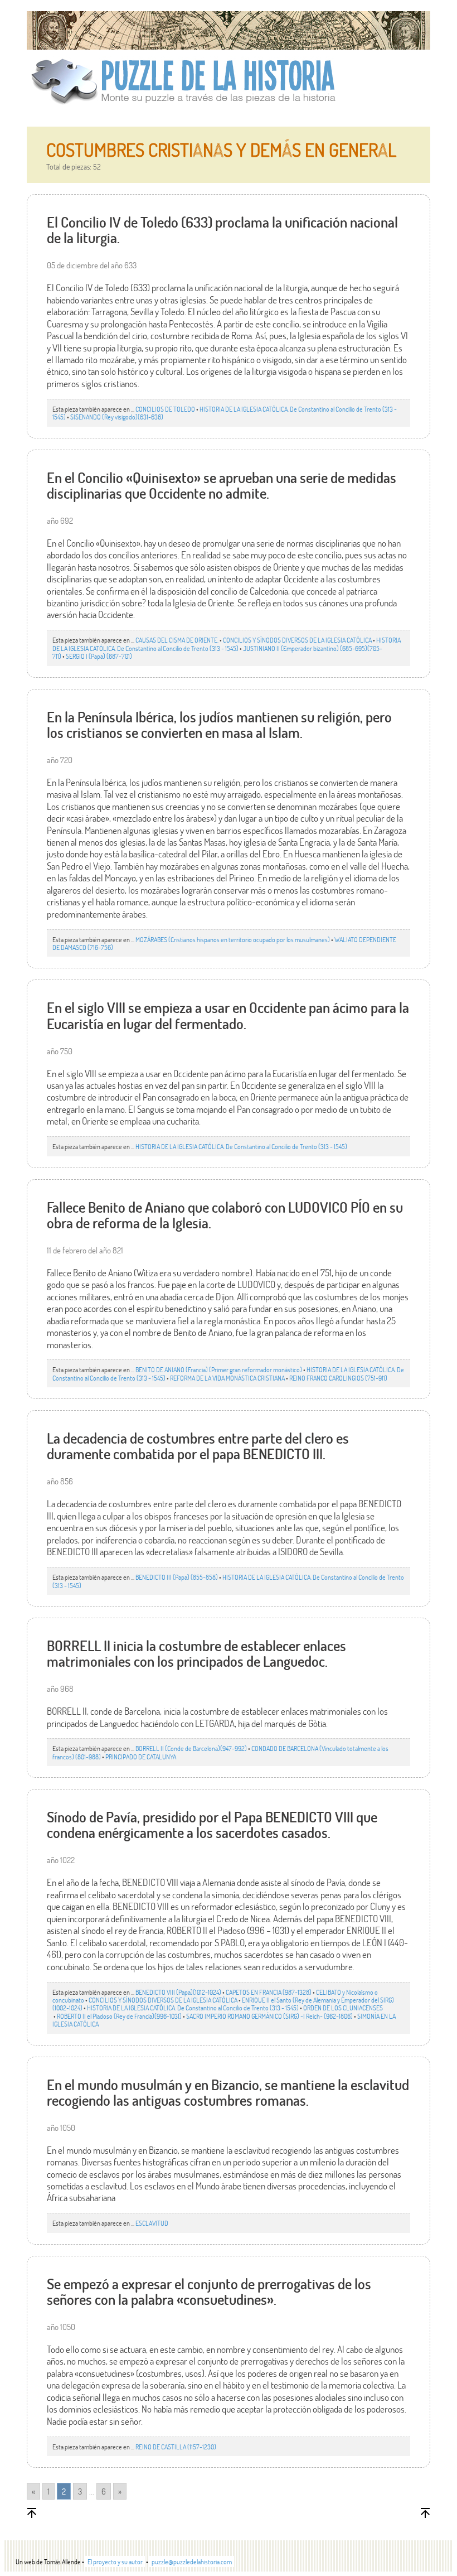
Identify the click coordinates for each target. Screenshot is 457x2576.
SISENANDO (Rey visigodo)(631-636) (117, 417)
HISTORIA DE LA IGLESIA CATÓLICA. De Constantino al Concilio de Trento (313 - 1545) (225, 413)
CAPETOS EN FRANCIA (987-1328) (269, 1992)
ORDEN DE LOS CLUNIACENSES (343, 2008)
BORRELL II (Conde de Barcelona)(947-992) (191, 1748)
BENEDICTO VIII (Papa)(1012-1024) (178, 1992)
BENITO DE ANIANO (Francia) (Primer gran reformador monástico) (219, 1369)
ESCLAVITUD (152, 2223)
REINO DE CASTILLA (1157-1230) (176, 2447)
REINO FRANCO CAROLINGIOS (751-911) (338, 1378)
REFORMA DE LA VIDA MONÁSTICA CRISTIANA (227, 1378)
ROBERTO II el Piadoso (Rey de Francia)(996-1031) (119, 2016)
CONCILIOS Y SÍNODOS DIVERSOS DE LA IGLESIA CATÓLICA (297, 640)
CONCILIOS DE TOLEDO (165, 409)
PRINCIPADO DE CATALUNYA (141, 1757)
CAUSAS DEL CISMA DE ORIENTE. (177, 640)
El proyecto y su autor (115, 2561)
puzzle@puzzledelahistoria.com (192, 2561)
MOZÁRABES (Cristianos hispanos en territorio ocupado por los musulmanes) (233, 939)
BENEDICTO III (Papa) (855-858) (177, 1577)
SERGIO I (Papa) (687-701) (99, 656)
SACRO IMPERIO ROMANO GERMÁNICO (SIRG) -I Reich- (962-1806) (269, 2016)
